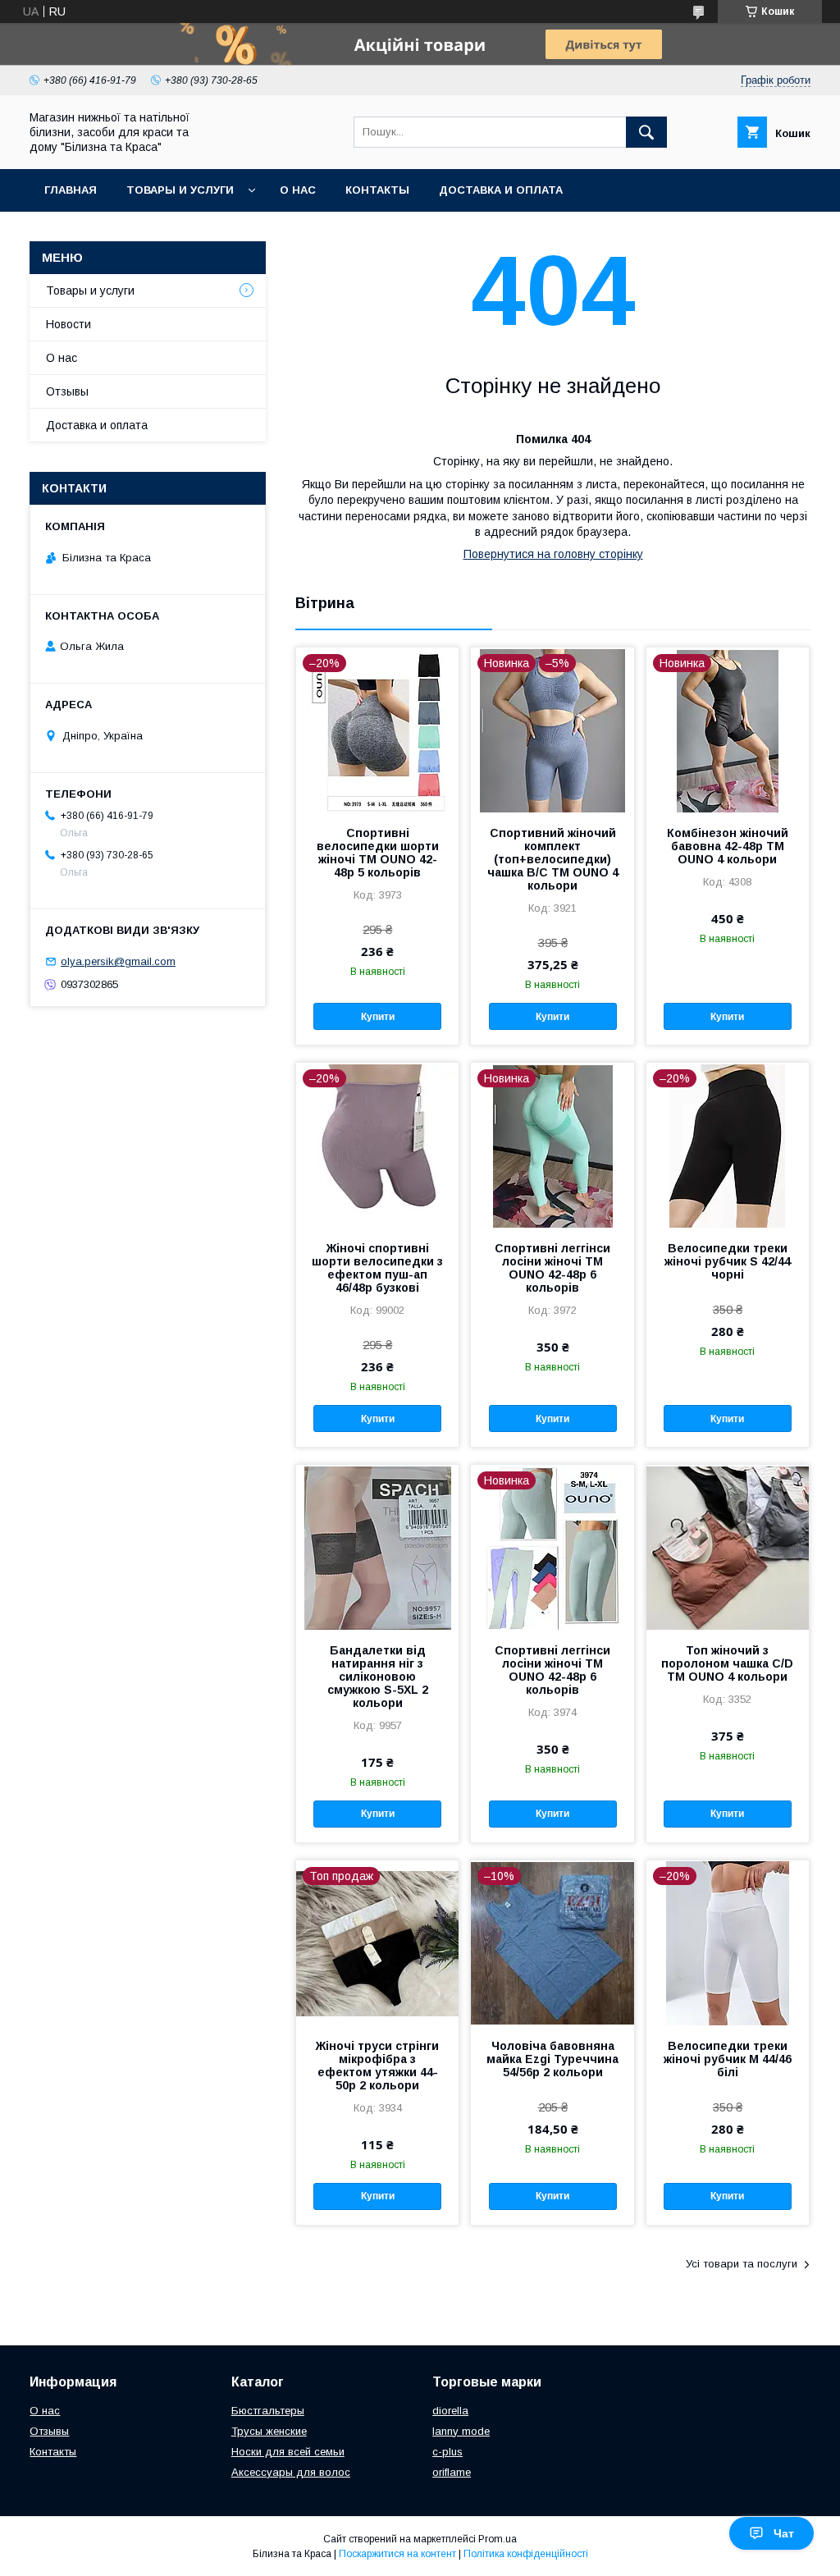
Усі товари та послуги (742, 2264)
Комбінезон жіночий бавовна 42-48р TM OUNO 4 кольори (728, 846)
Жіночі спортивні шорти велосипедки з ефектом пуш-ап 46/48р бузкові (377, 1268)
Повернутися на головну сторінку (553, 554)
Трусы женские (269, 2431)
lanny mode (461, 2431)
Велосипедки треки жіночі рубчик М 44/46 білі (728, 2059)
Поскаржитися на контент (397, 2554)
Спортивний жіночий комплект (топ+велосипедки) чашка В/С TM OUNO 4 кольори (553, 859)
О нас (298, 190)
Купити (378, 1017)
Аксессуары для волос (291, 2472)
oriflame (452, 2472)
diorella (450, 2411)
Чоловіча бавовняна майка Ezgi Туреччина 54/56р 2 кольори (552, 2059)
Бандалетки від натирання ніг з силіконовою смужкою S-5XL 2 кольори (378, 1677)
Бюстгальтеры (268, 2411)
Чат (784, 2533)
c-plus (447, 2452)
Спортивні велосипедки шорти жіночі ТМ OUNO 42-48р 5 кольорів (378, 853)
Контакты (377, 190)
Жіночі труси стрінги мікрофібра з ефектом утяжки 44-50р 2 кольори (377, 2066)
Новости (68, 324)
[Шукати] (646, 132)
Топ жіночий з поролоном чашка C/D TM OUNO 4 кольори (727, 1663)
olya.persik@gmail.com (118, 961)
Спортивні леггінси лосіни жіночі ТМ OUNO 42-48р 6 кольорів (552, 1268)
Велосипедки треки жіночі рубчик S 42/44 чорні (728, 1261)
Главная (71, 190)
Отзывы (67, 391)
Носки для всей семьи (288, 2452)
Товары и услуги (180, 190)
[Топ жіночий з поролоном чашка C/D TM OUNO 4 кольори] (728, 1547)
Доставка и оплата (501, 190)
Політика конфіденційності (526, 2554)
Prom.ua (498, 2539)
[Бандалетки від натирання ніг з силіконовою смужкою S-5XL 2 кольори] (377, 1547)
